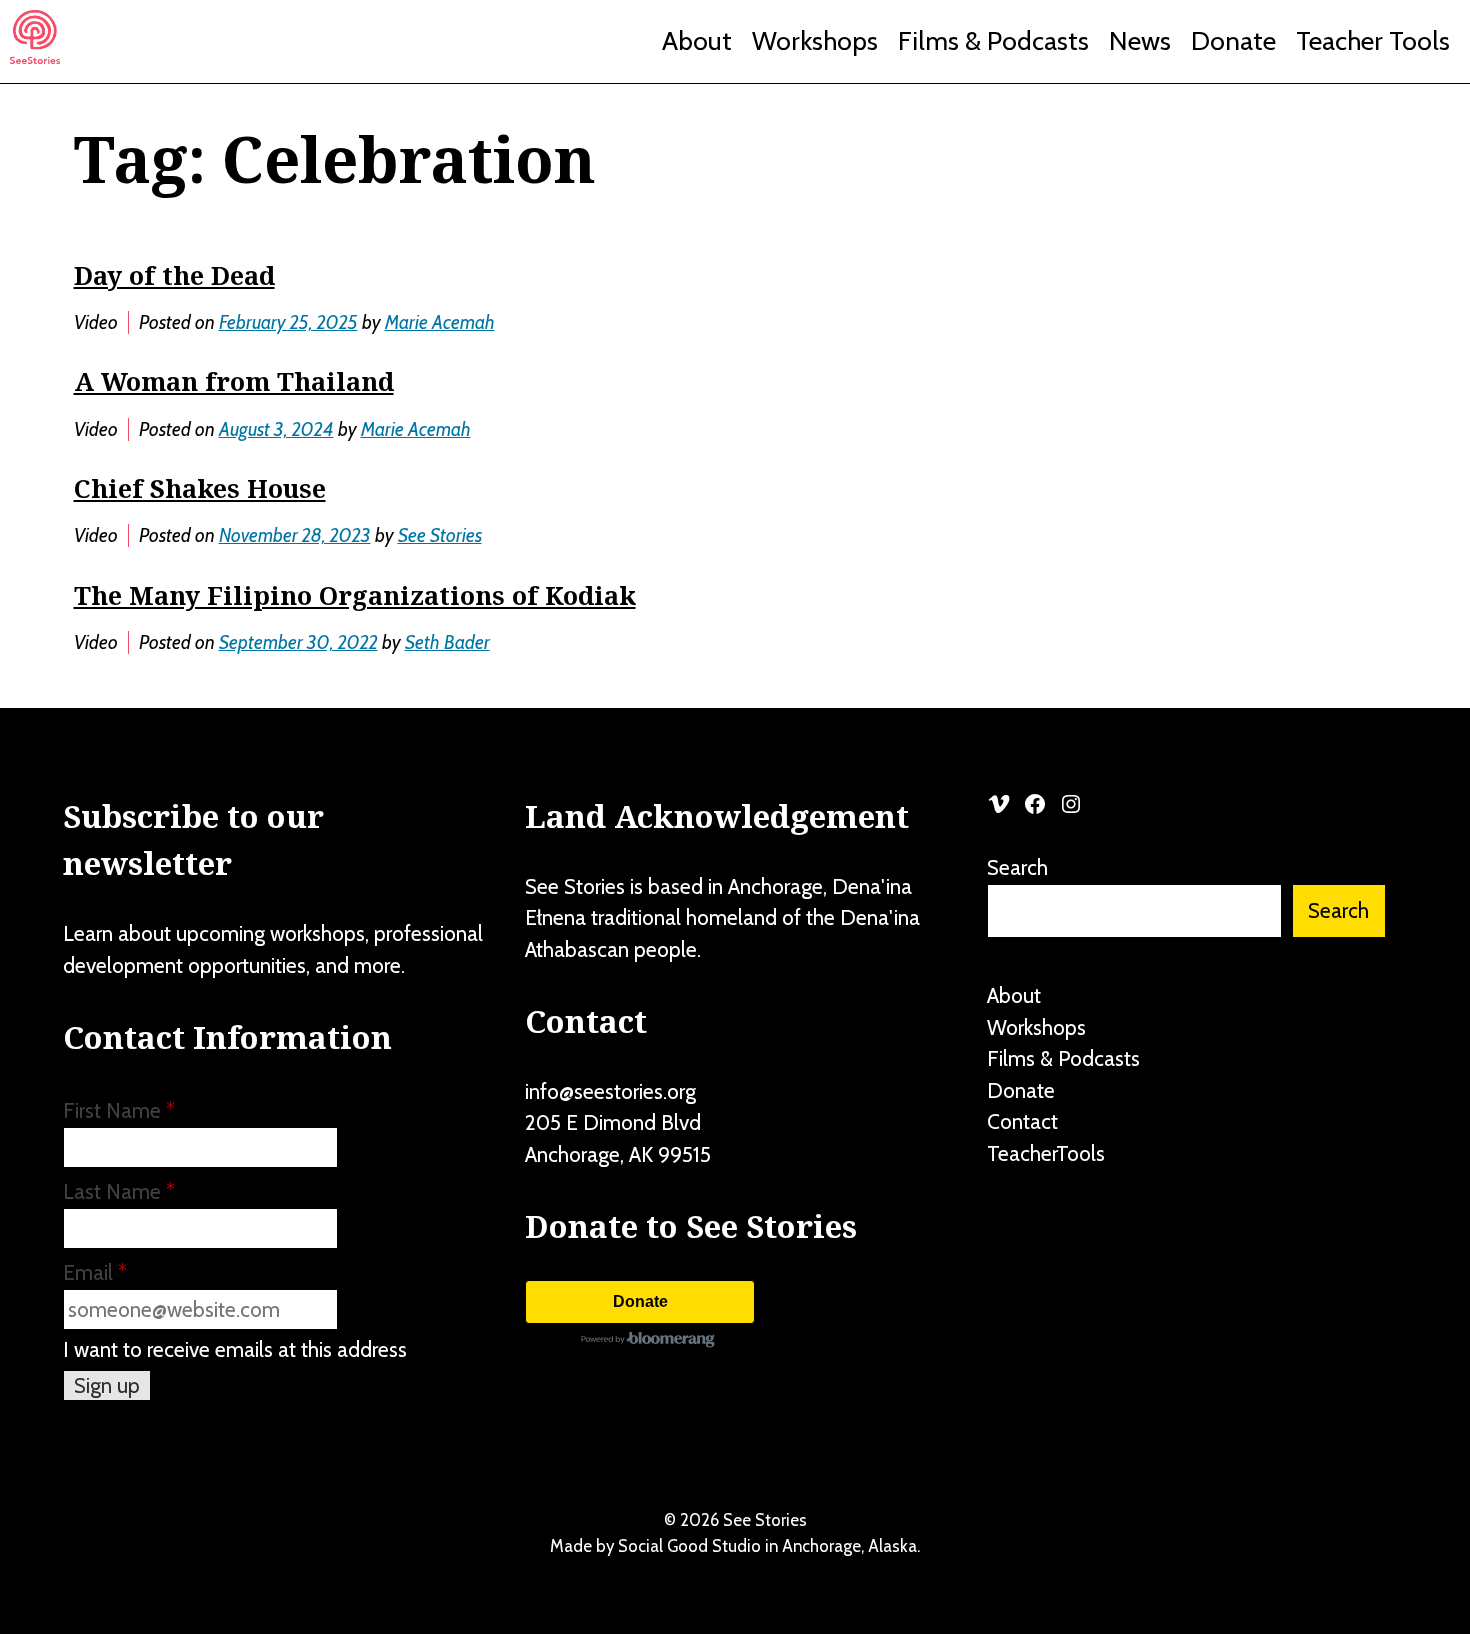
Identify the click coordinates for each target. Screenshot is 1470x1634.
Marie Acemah (440, 322)
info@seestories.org (610, 1091)
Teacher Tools (1373, 41)
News (1140, 41)
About (697, 41)
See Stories (440, 535)
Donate (1233, 41)
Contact (1022, 1121)
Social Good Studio (689, 1546)
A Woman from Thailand (234, 381)
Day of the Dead (174, 275)
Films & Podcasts (993, 41)
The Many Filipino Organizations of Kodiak (355, 595)
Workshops (815, 41)
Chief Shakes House (200, 488)
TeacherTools (1046, 1153)
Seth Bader (447, 642)
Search (1017, 867)
